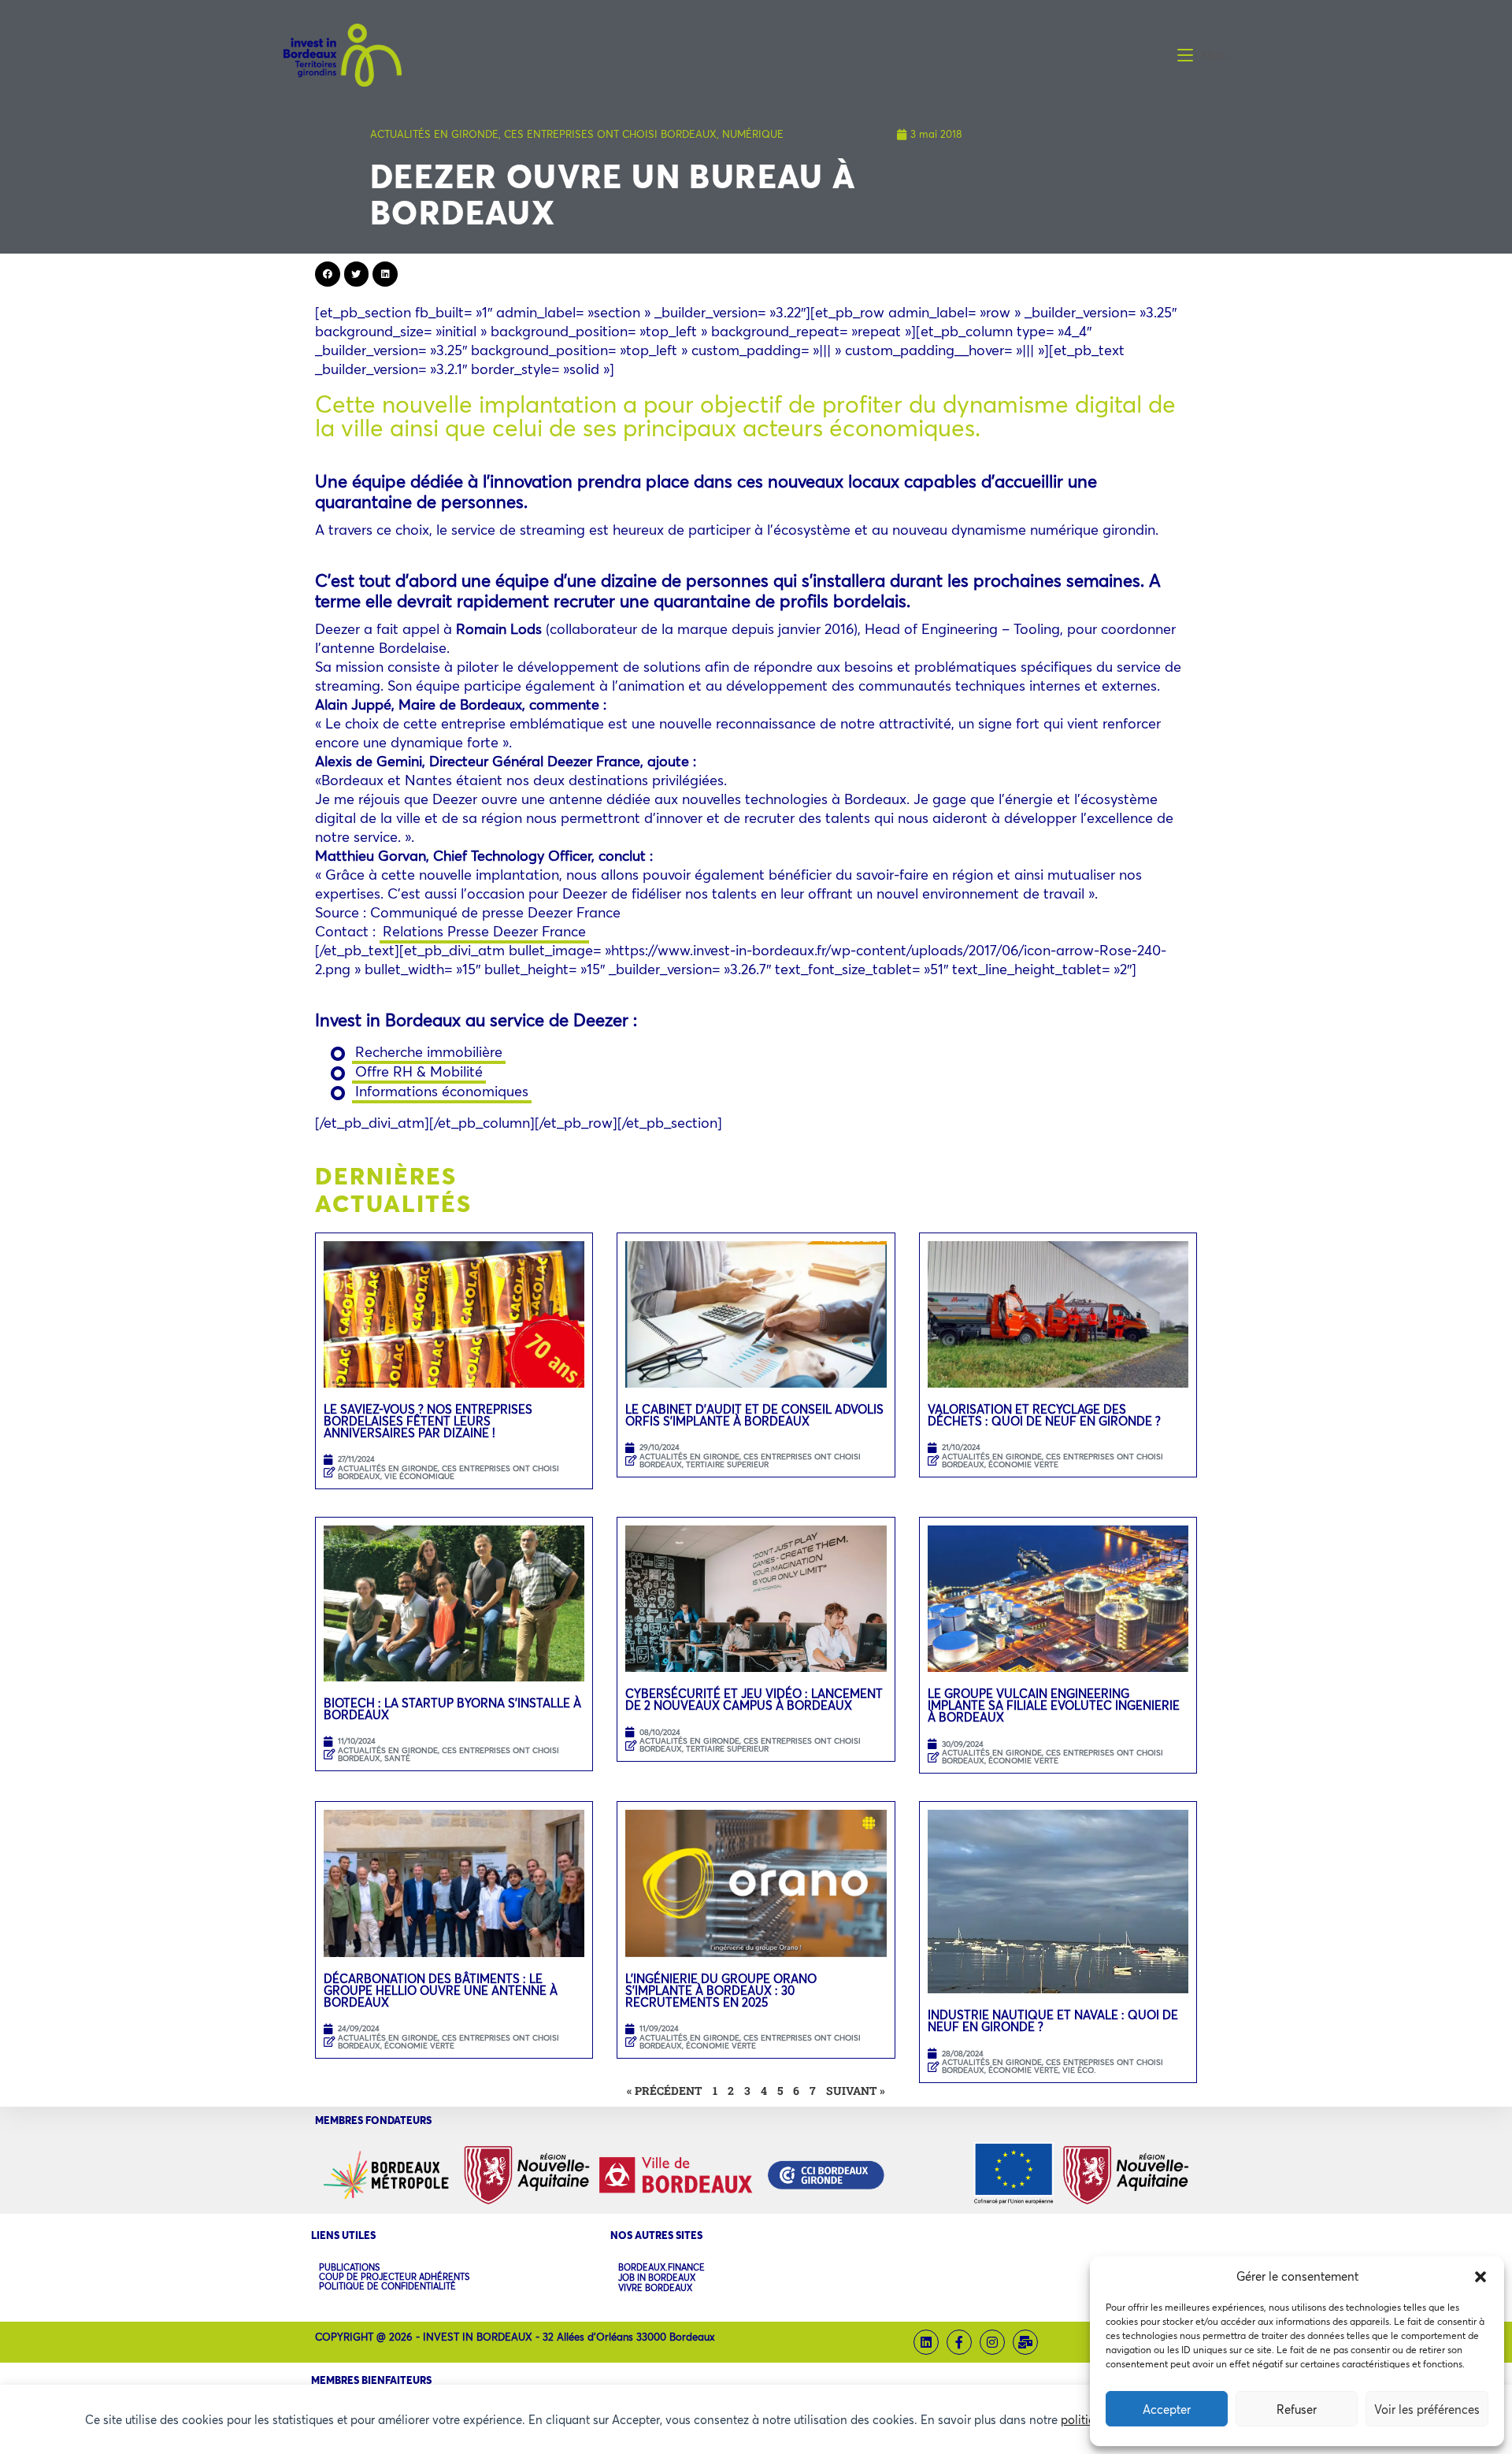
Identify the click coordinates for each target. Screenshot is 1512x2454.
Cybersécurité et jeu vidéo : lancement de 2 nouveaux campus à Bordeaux (754, 1699)
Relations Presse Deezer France (484, 931)
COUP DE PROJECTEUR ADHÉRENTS (394, 2277)
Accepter (1167, 2409)
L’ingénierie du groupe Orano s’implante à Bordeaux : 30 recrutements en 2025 (721, 1990)
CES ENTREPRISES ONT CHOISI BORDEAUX (610, 134)
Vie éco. (1079, 2070)
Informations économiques (442, 1091)
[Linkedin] (926, 2342)
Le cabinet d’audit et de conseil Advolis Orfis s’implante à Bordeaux (754, 1415)
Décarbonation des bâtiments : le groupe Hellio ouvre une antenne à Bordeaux (441, 1990)
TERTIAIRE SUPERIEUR (727, 1464)
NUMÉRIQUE (753, 134)
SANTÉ (397, 1758)
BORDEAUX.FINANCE (661, 2268)
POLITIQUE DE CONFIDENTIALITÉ (387, 2286)
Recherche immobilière (429, 1051)
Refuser (1297, 2409)
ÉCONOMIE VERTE (1023, 1464)
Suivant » (856, 2091)
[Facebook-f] (959, 2342)
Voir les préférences (1427, 2409)
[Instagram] (992, 2342)
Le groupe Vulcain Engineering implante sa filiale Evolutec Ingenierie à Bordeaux (1054, 1705)
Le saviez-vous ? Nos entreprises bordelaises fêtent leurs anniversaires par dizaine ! (428, 1421)
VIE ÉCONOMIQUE (419, 1476)
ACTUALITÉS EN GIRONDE (434, 134)
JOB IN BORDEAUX (657, 2278)
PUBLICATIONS (349, 2267)
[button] (1480, 2277)
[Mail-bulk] (1025, 2342)
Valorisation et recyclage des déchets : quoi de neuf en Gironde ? (1044, 1415)
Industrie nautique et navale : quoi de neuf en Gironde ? (1053, 2020)
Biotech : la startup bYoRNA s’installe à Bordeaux (452, 1709)
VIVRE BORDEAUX (655, 2288)
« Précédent (665, 2091)
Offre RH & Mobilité (419, 1071)
